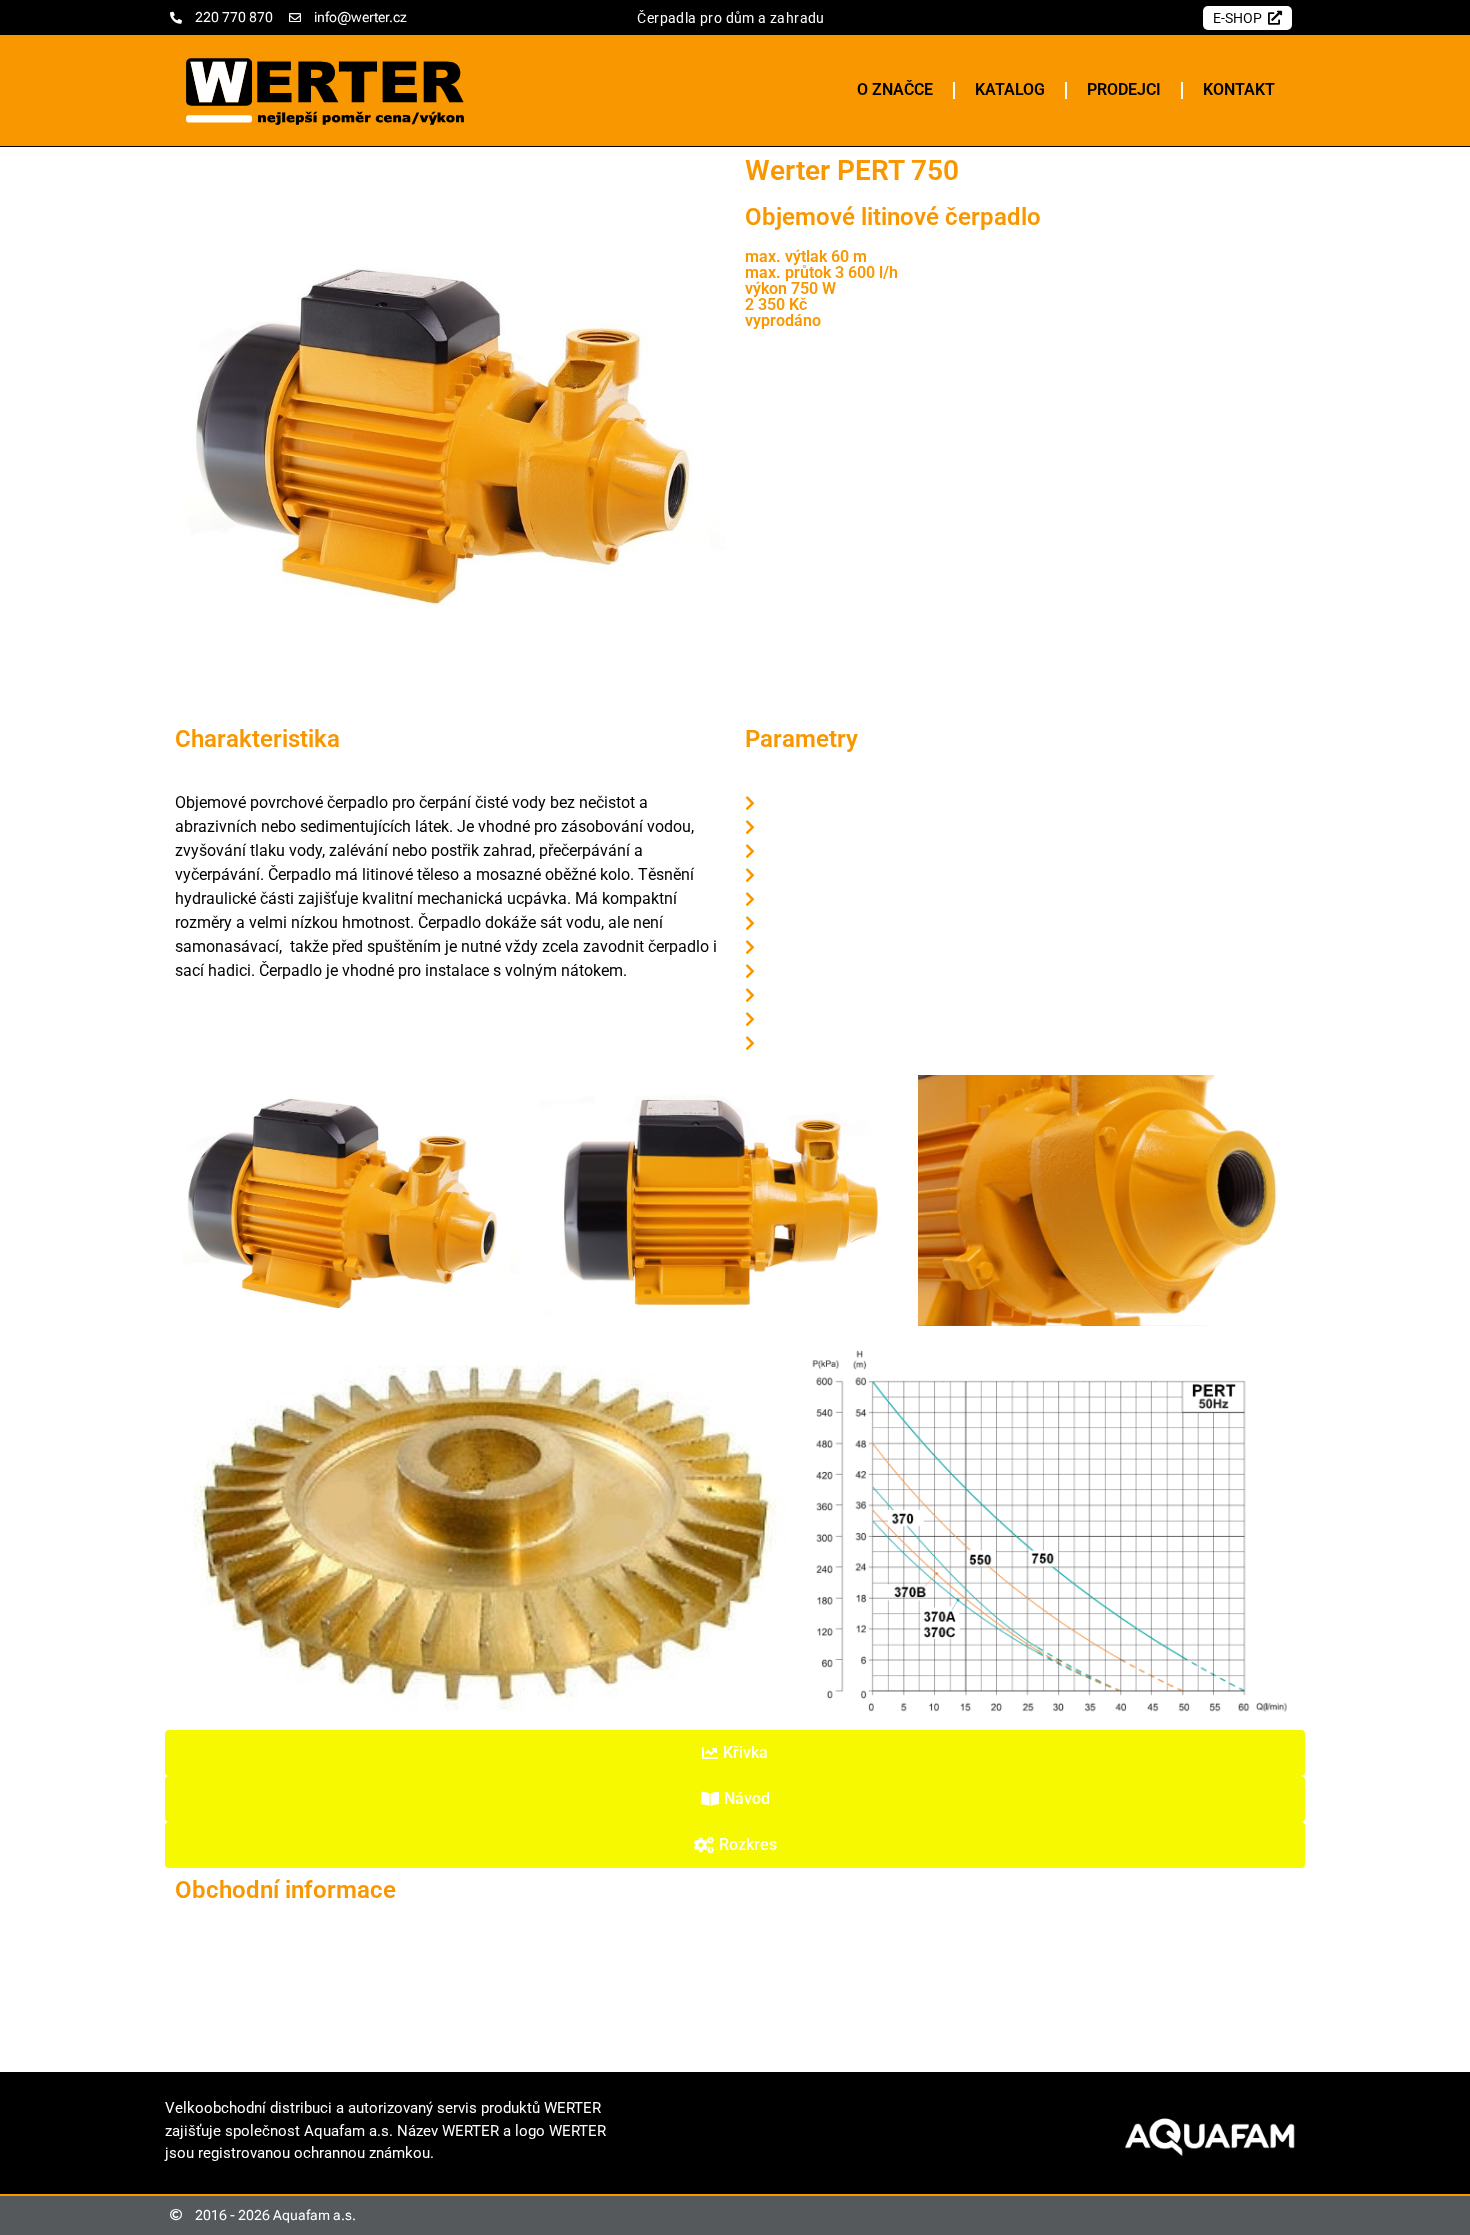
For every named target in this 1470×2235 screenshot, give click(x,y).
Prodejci (1124, 89)
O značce (895, 89)
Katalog (1010, 89)
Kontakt (1239, 89)
